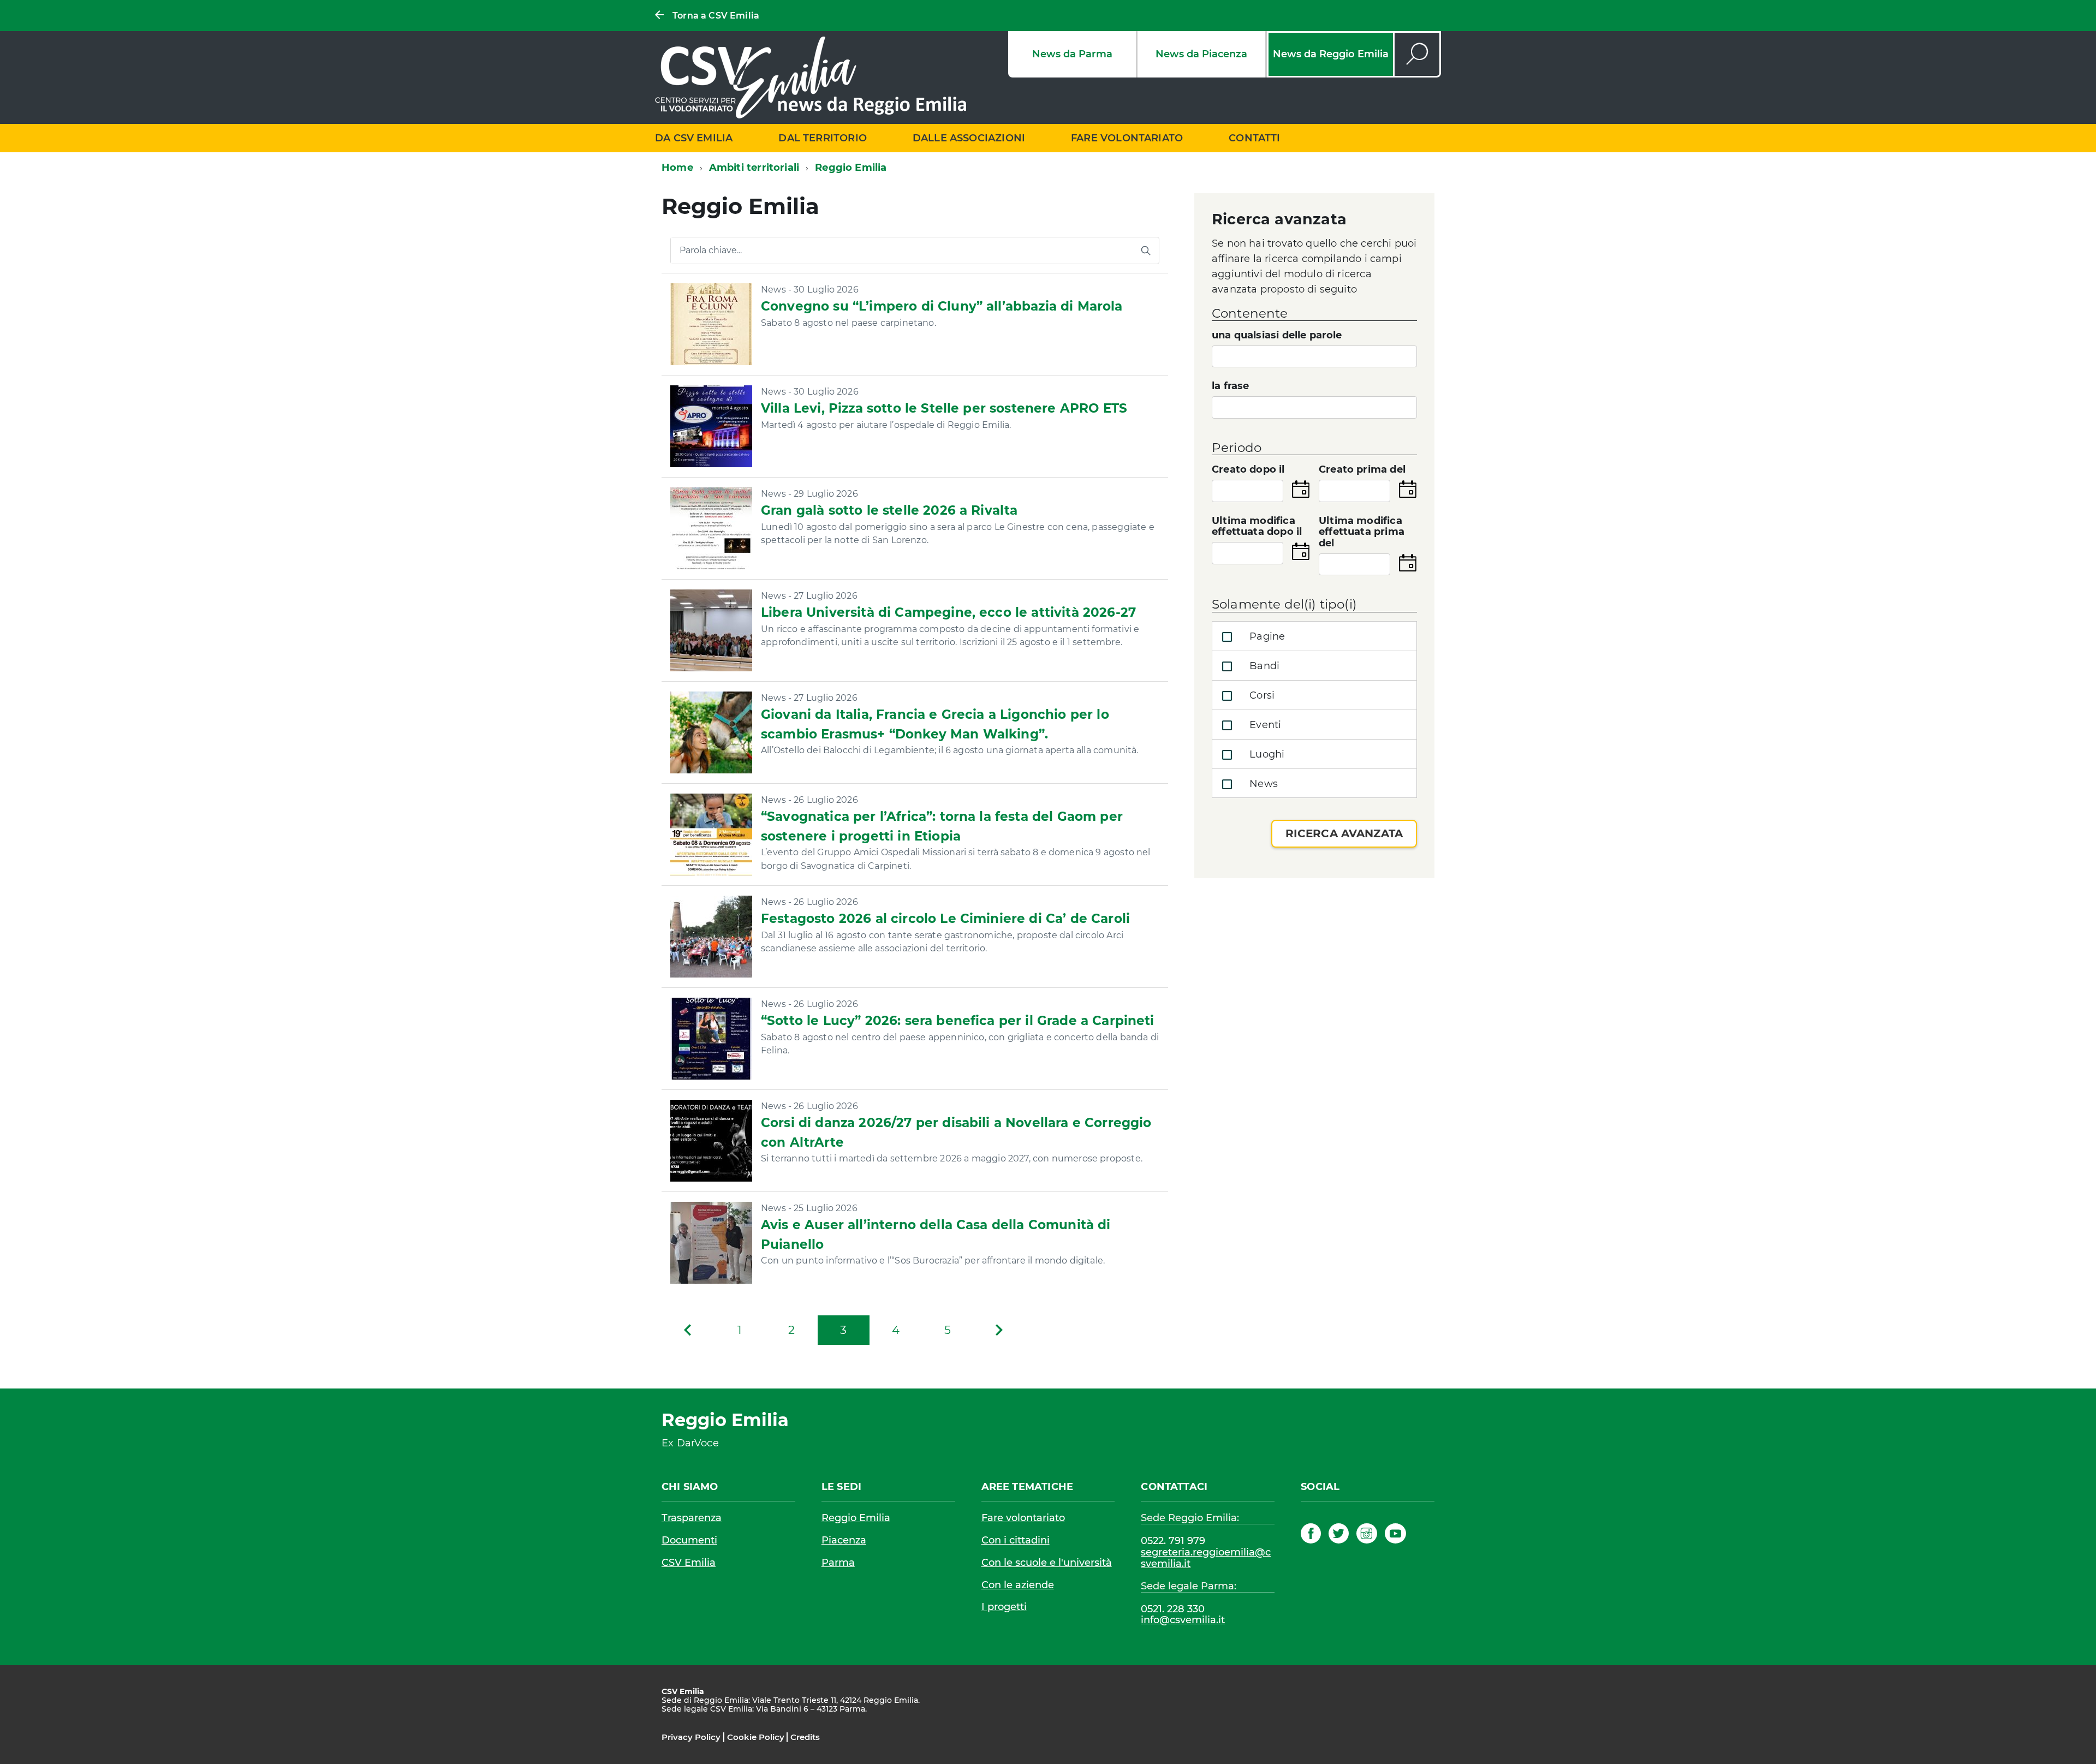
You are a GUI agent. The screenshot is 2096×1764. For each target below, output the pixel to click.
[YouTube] (1395, 1535)
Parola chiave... (711, 251)
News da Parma (1072, 54)
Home (677, 168)
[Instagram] (1366, 1535)
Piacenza (844, 1540)
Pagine (1266, 636)
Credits (805, 1737)
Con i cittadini (1016, 1540)
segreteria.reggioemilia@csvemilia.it (1206, 1558)
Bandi (1263, 666)
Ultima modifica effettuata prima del (1362, 532)
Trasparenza (692, 1518)
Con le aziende (1018, 1585)
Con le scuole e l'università (1047, 1563)
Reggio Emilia (856, 1518)
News (1262, 784)
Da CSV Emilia (694, 138)
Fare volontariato (1127, 138)
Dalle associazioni (969, 138)
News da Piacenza (1201, 54)
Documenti (689, 1540)
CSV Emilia (689, 1563)
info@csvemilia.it (1183, 1620)
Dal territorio (823, 138)
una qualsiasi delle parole (1277, 335)
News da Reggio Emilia (1331, 54)
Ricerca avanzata (1344, 833)
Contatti (1254, 138)
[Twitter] (1339, 1535)
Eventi (1264, 725)
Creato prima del (1362, 470)
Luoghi (1266, 754)
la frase (1230, 386)
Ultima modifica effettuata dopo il (1257, 527)
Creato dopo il (1248, 470)
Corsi (1261, 695)
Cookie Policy (756, 1737)
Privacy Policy (691, 1737)
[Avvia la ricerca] (1146, 251)
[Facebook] (1311, 1535)
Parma (838, 1563)
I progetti (1004, 1607)
